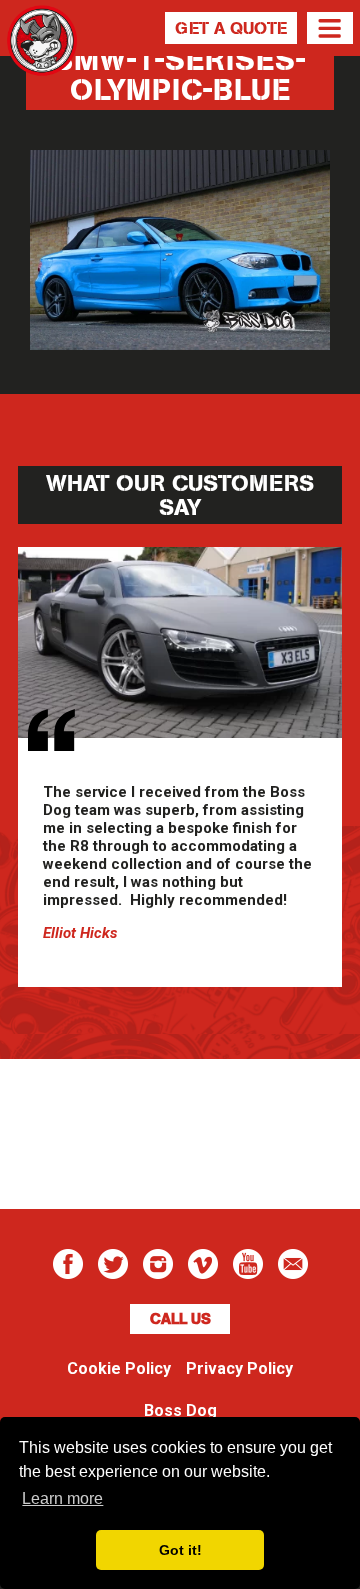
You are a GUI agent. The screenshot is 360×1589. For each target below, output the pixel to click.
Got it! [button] (180, 1550)
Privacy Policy (239, 1368)
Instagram (158, 1264)
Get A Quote (231, 28)
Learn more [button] (62, 1498)
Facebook (68, 1264)
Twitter (113, 1264)
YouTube (248, 1264)
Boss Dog (42, 65)
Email (293, 1264)
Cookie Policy (119, 1368)
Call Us (180, 1319)
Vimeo (203, 1264)
